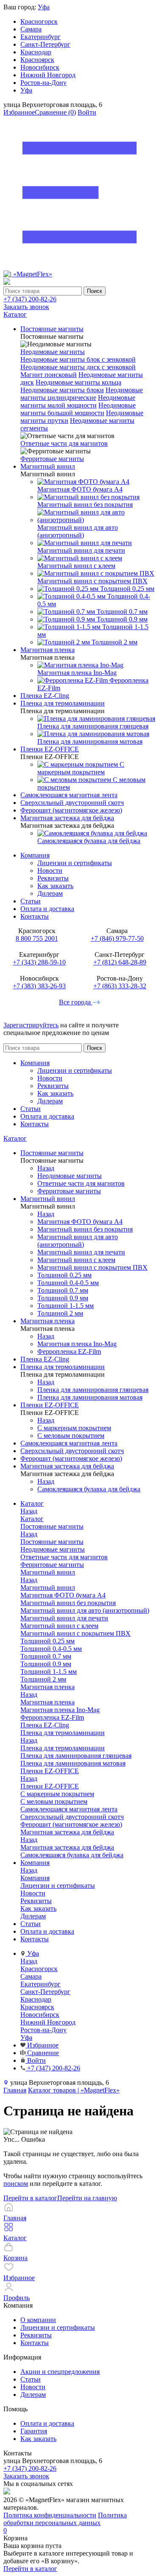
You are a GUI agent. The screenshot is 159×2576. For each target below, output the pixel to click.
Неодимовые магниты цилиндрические (82, 394)
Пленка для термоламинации (63, 1748)
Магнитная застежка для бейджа (67, 1847)
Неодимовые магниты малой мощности (78, 401)
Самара (31, 29)
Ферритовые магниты (52, 459)
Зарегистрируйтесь (31, 1025)
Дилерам (50, 893)
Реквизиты (53, 878)
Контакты (35, 916)
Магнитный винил (48, 1588)
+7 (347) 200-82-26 (30, 299)
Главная (15, 2090)
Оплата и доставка (47, 909)
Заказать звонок (26, 307)
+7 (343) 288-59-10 (39, 962)
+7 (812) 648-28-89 (120, 962)
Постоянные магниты (52, 1542)
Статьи (31, 901)
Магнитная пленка (47, 1702)
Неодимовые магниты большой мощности (78, 409)
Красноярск (37, 60)
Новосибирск (40, 67)
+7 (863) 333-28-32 (120, 986)
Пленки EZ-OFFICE (50, 1786)
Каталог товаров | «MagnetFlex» (74, 2090)
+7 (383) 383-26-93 (39, 986)
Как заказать (55, 886)
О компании (38, 2320)
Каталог (15, 1138)
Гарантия (34, 2431)
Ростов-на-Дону (43, 83)
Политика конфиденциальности (50, 2515)
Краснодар (36, 52)
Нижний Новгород (48, 75)
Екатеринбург (40, 37)
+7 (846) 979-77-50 (117, 938)
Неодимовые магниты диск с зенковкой (78, 367)
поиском (16, 2184)
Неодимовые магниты (53, 352)
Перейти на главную (87, 2198)
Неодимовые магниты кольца (78, 382)
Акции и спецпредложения (60, 2372)
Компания (35, 855)
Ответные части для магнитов (64, 443)
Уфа (44, 7)
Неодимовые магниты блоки (62, 390)
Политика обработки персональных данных (65, 2519)
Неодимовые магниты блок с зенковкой (78, 359)
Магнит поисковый (49, 375)
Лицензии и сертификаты (75, 863)
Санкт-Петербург (45, 44)
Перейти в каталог (30, 2198)
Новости (50, 870)
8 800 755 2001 (37, 938)
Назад (46, 1168)
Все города (76, 1002)
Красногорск (39, 21)
